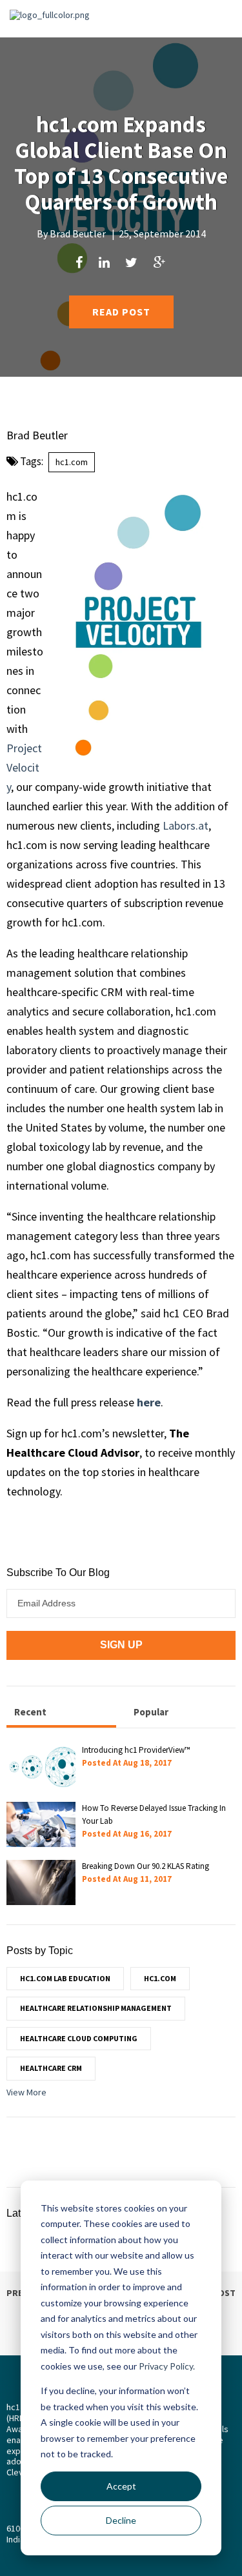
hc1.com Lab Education (65, 1978)
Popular (151, 1712)
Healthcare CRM (51, 2068)
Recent (30, 1712)
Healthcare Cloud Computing (79, 2038)
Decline (121, 2520)
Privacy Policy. (167, 2366)
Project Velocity (24, 767)
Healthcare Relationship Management (96, 2008)
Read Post (121, 312)
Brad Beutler (78, 234)
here (149, 1402)
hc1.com (72, 462)
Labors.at (186, 825)
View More (26, 2092)
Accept (121, 2486)
